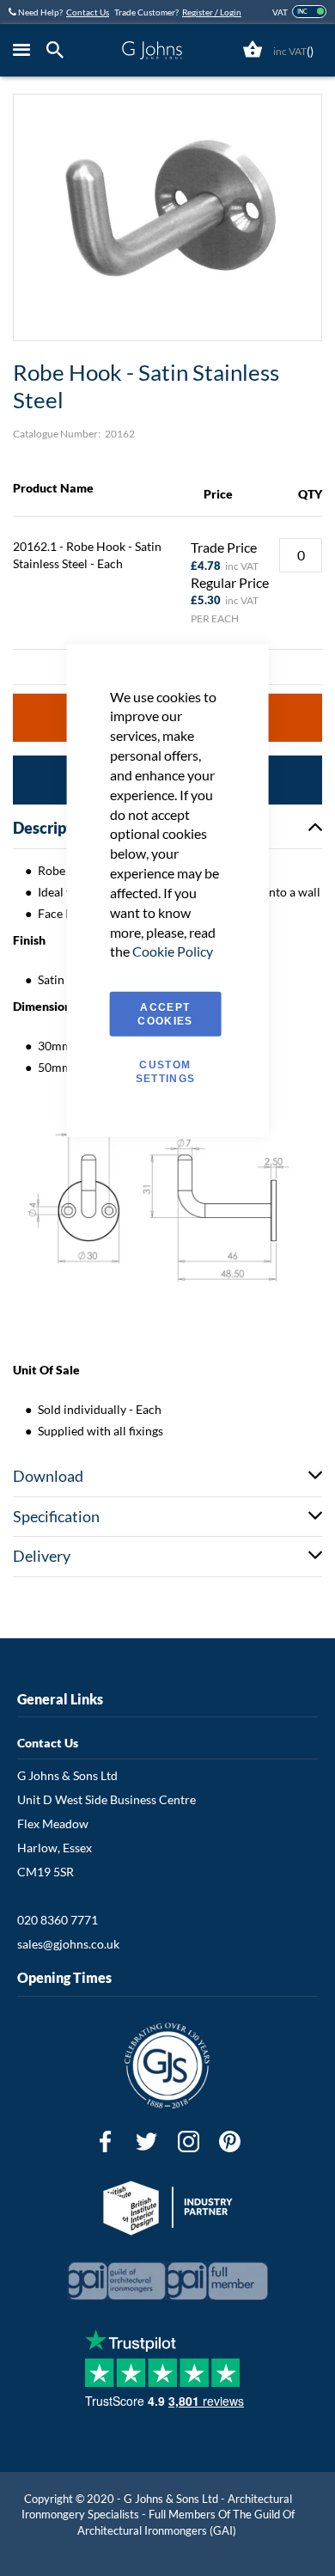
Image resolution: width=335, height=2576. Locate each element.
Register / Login (212, 12)
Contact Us (88, 12)
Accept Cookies (165, 1014)
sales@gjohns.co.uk (68, 1944)
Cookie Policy (173, 951)
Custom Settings (166, 1072)
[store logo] (152, 50)
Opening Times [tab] (64, 1977)
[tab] (59, 50)
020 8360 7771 (58, 1920)
